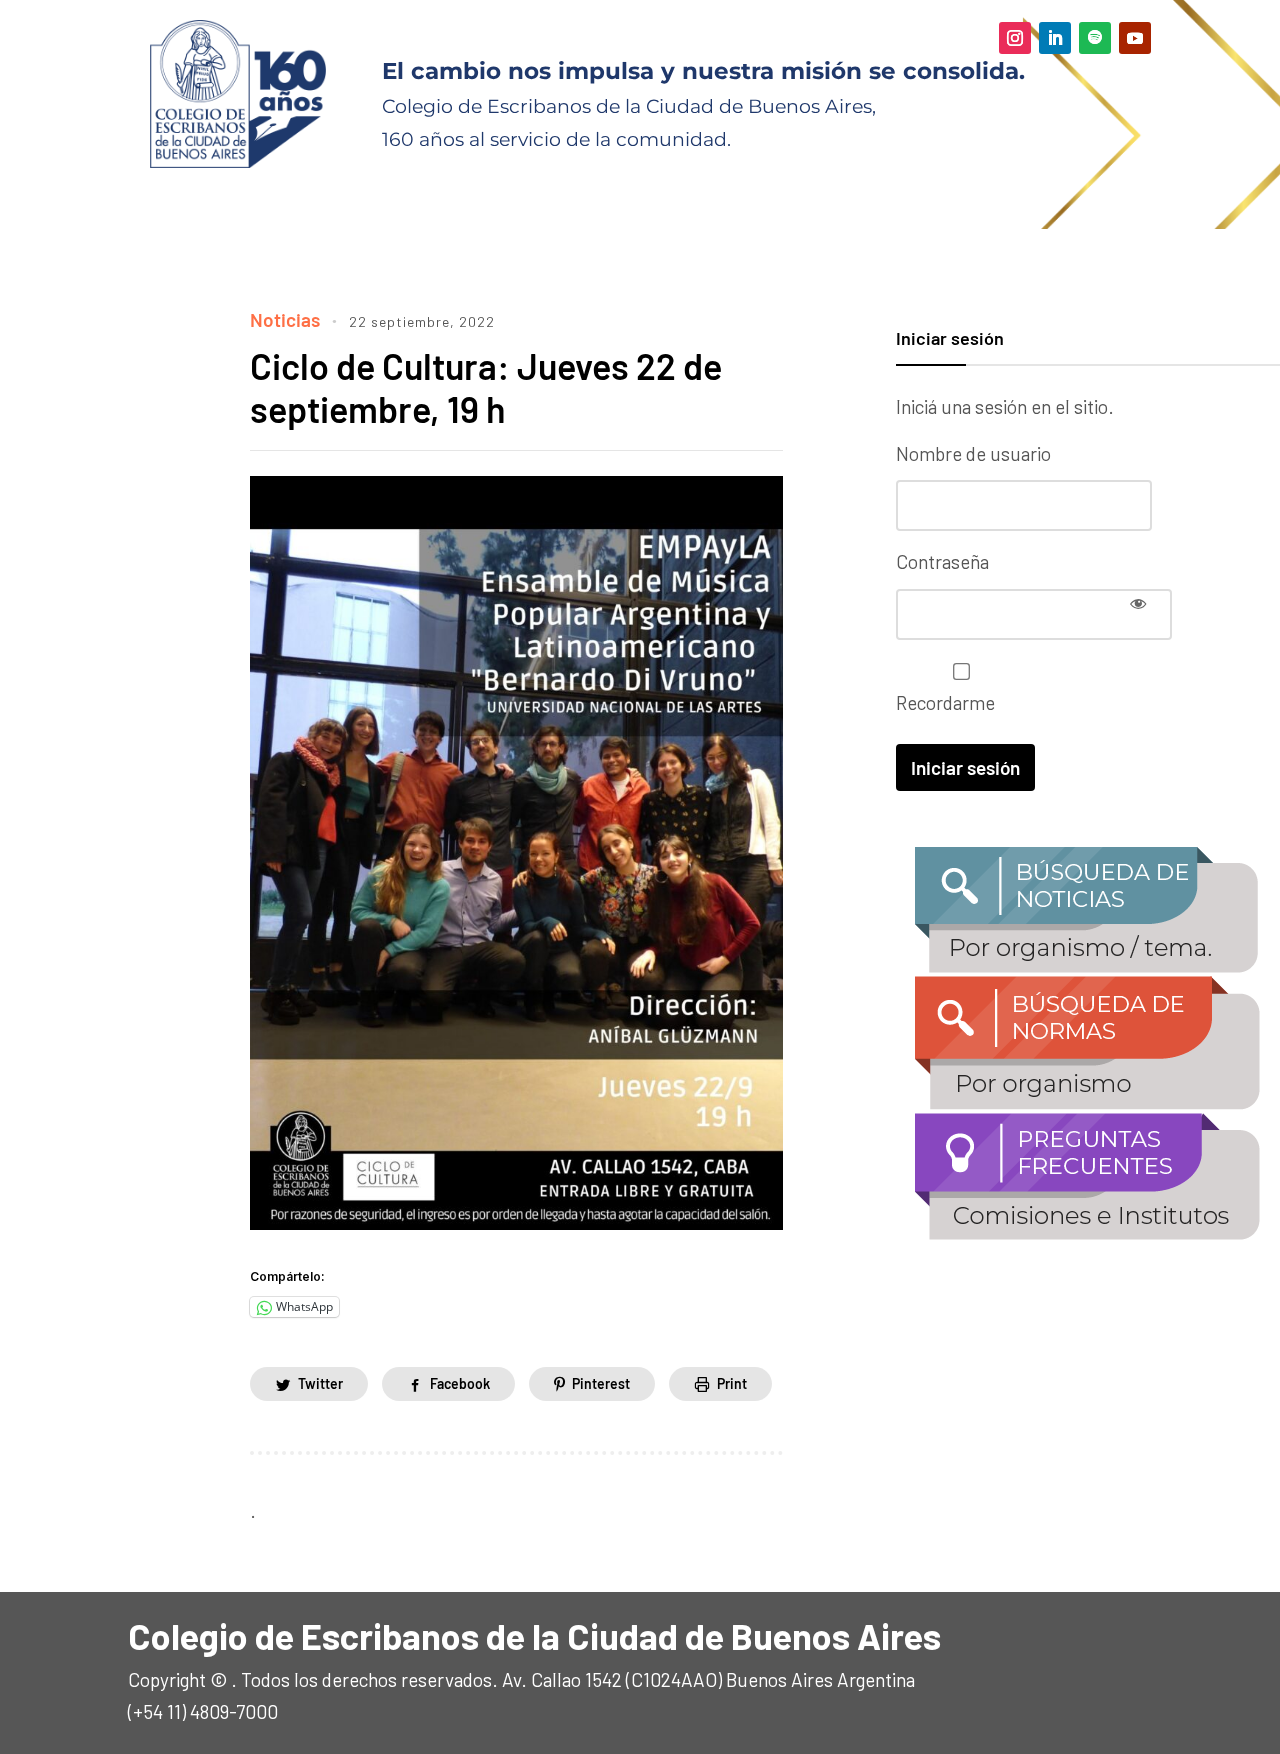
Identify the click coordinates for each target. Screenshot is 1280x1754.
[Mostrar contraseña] (1138, 603)
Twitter (320, 1383)
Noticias (285, 319)
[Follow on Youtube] (1135, 38)
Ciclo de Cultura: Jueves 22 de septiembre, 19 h (486, 387)
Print (732, 1383)
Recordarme (945, 702)
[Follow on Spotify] (1095, 38)
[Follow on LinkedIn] (1055, 38)
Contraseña (942, 561)
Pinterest (601, 1383)
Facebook (460, 1383)
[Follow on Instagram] (1015, 38)
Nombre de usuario (973, 453)
